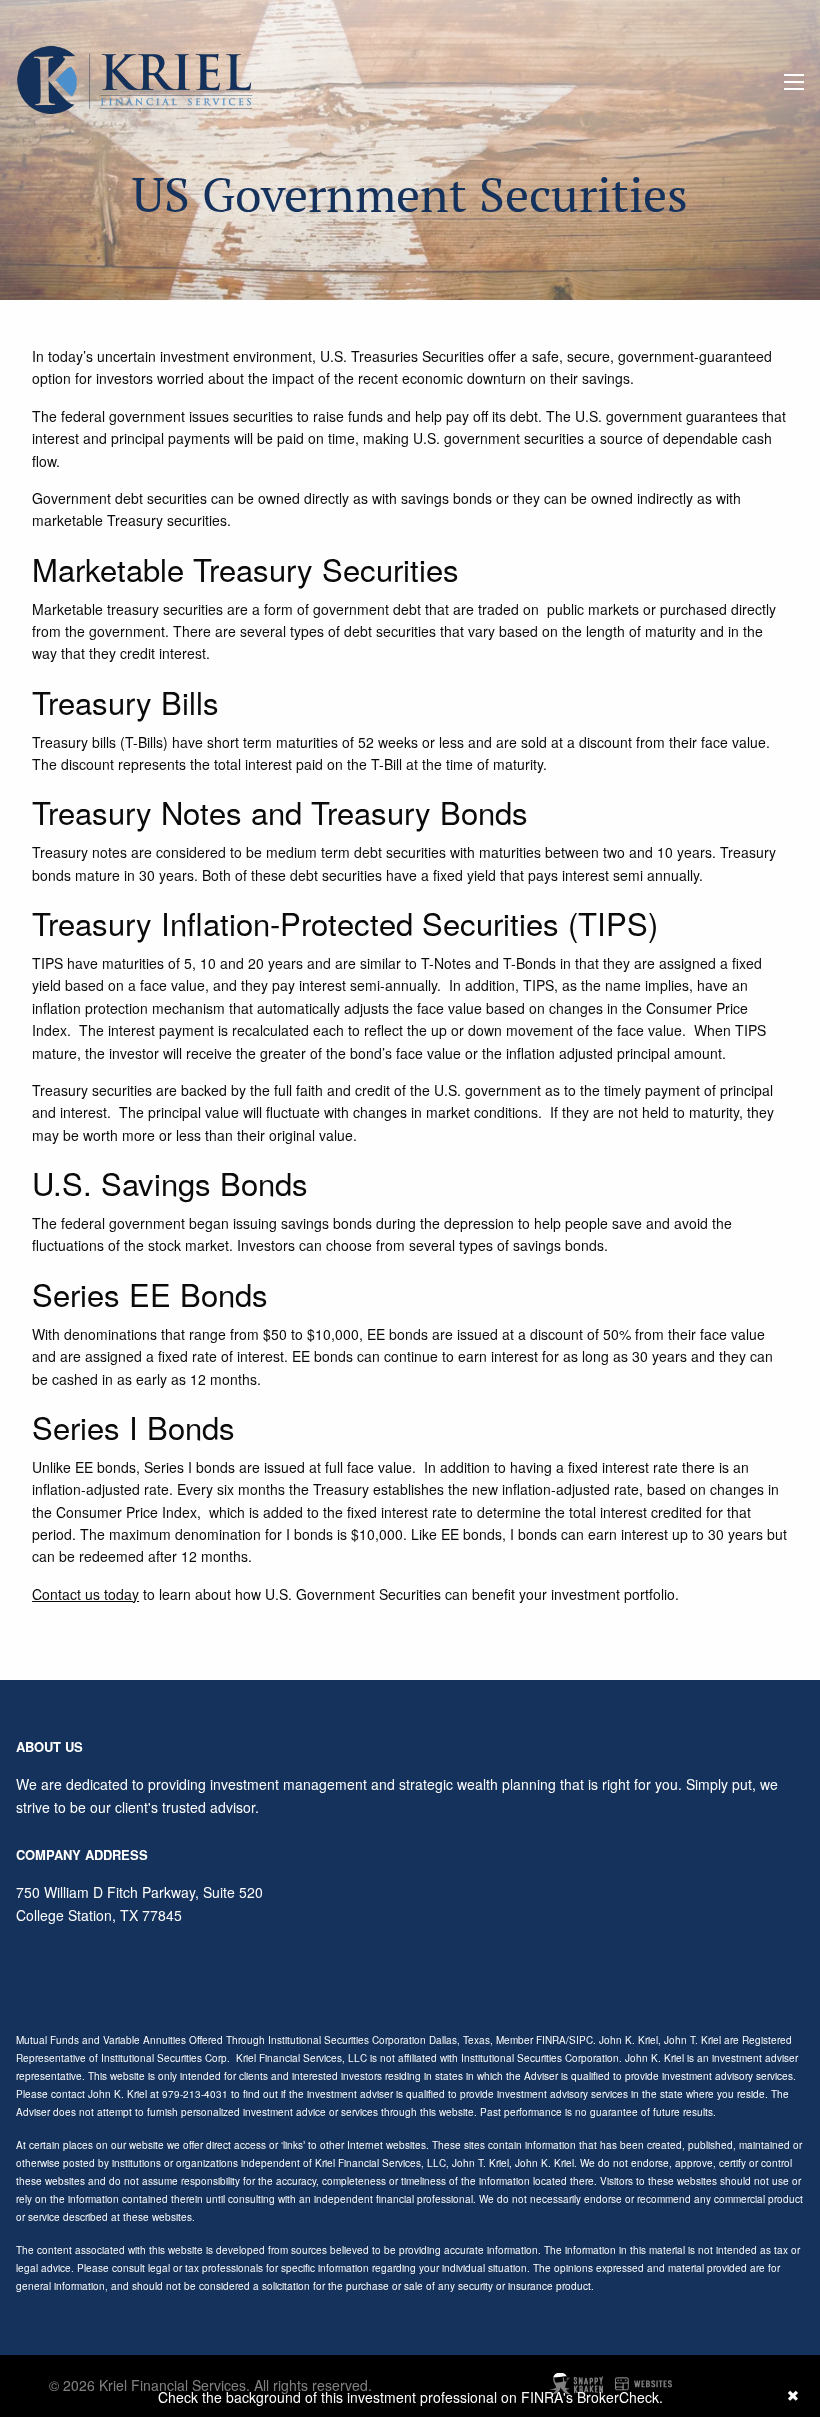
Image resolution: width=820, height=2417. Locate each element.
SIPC (581, 2040)
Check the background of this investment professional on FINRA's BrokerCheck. (410, 2397)
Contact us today (85, 1594)
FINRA (551, 2040)
